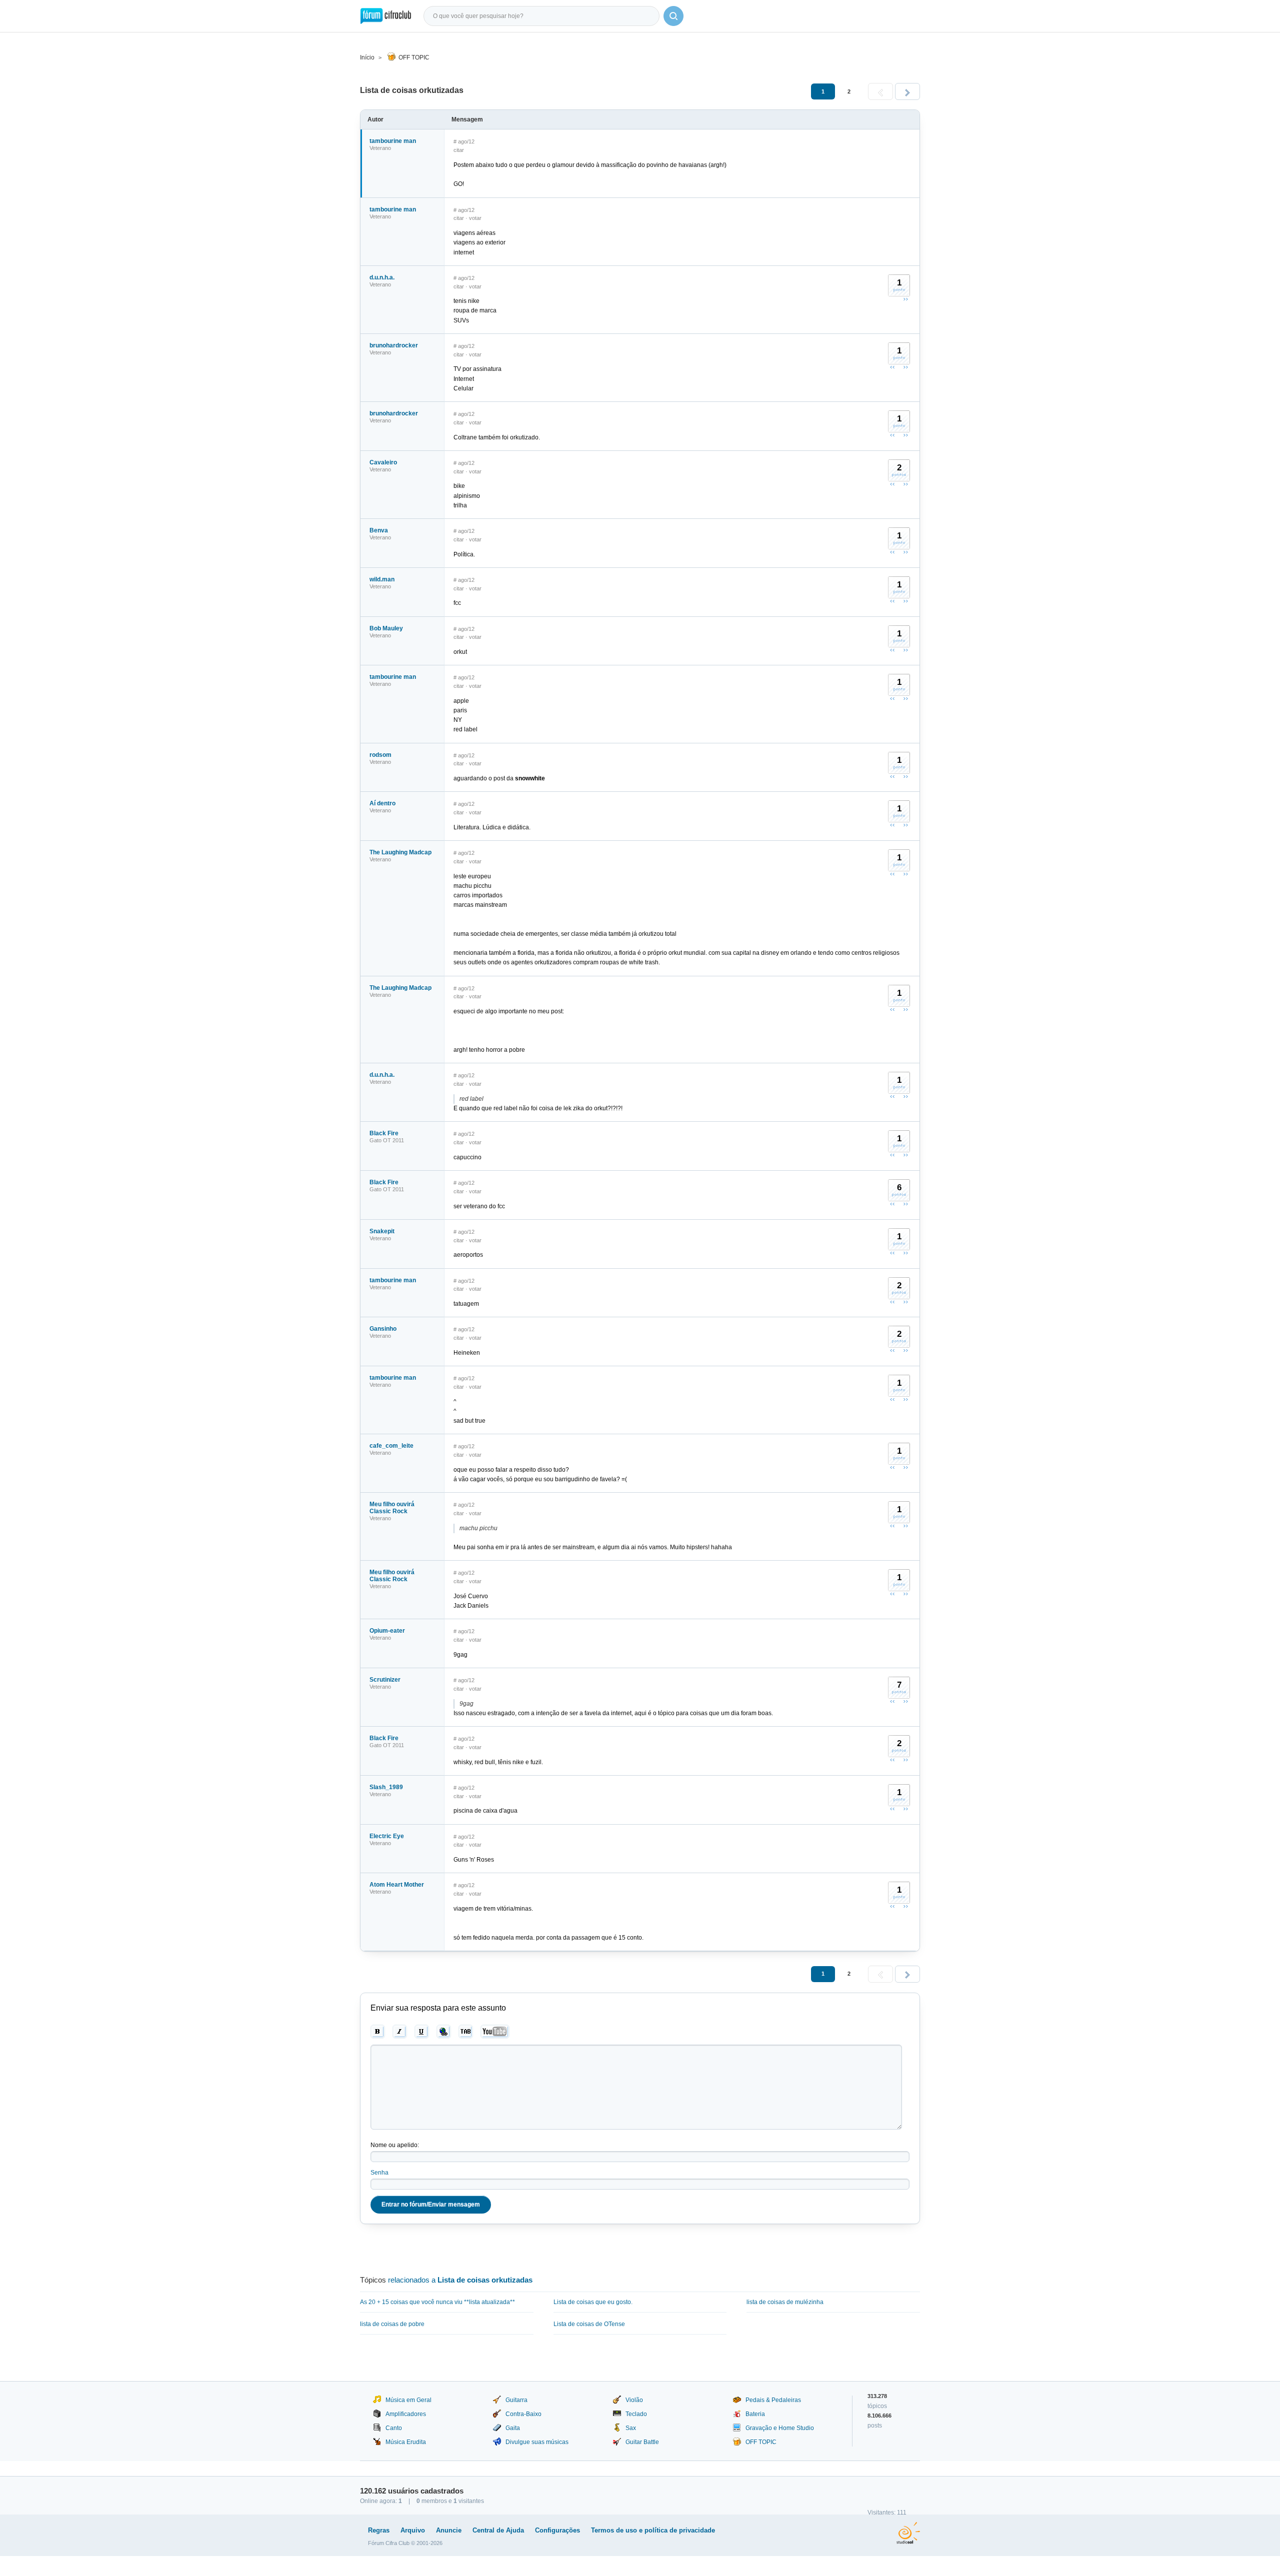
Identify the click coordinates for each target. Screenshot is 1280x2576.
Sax (631, 2428)
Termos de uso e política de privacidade (653, 2530)
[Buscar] (673, 16)
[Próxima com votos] (905, 299)
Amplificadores (406, 2414)
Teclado (636, 2414)
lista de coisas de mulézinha (785, 2302)
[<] (880, 91)
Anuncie (449, 2530)
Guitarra (516, 2400)
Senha (379, 2173)
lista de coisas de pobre (392, 2324)
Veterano (380, 148)
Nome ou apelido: (395, 2145)
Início (367, 57)
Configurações (557, 2530)
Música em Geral (408, 2400)
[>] (907, 91)
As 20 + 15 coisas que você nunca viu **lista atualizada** (437, 2302)
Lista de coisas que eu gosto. (593, 2302)
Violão (634, 2400)
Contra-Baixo (523, 2414)
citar (459, 150)
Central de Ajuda (498, 2530)
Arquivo (413, 2530)
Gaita (513, 2428)
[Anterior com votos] (892, 367)
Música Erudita (406, 2442)
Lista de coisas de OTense (589, 2324)
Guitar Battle (642, 2442)
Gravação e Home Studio (780, 2428)
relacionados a (460, 2280)
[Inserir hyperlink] (444, 2032)
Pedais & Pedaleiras (773, 2400)
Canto (394, 2428)
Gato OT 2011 (387, 1140)
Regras (379, 2530)
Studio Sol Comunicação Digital (908, 2533)
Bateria (755, 2414)
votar (475, 218)
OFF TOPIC (414, 57)
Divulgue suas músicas (537, 2442)
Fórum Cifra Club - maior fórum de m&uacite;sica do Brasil (386, 16)
